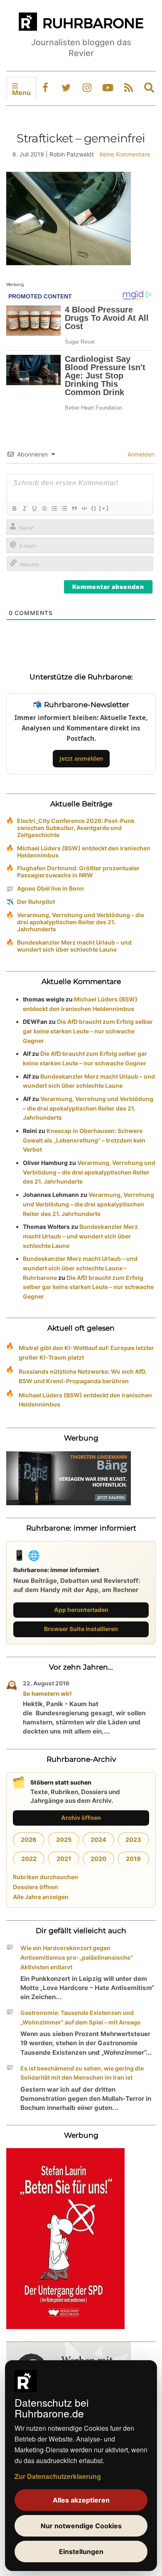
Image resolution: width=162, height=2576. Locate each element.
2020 (98, 1859)
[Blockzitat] (74, 508)
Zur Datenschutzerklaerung (58, 2476)
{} (94, 508)
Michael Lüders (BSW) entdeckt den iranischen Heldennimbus (84, 852)
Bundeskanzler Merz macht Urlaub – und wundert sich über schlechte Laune (74, 946)
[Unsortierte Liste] (64, 508)
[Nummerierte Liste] (54, 508)
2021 (64, 1859)
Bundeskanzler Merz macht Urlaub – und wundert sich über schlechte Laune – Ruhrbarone (80, 1268)
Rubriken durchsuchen (45, 1877)
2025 (64, 1840)
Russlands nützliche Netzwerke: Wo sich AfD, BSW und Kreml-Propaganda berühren (83, 1376)
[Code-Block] (84, 508)
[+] (104, 508)
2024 (98, 1840)
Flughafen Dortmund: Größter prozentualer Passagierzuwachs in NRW (78, 872)
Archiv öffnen (81, 1818)
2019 (133, 1859)
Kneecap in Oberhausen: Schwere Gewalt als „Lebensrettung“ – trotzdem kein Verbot (84, 1140)
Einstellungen (81, 2552)
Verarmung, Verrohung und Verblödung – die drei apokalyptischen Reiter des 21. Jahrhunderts (81, 922)
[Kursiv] (24, 508)
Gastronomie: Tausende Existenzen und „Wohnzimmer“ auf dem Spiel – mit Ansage (80, 2017)
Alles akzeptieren (81, 2500)
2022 (29, 1859)
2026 (29, 1840)
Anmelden (140, 454)
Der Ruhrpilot (36, 902)
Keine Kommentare (125, 154)
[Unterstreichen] (34, 508)
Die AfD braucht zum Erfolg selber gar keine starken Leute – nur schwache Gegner (88, 1031)
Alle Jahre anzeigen (41, 1897)
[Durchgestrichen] (44, 508)
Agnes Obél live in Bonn (50, 888)
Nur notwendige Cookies (81, 2526)
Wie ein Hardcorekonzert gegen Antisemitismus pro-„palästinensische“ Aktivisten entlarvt (77, 1957)
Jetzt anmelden (81, 758)
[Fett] (14, 508)
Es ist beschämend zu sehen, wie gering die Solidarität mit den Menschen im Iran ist (82, 2073)
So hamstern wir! (47, 1693)
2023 (133, 1840)
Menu (21, 93)
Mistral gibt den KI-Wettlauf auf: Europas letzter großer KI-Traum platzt (86, 1353)
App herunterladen (81, 1610)
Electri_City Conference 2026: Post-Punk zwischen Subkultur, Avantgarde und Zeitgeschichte (76, 828)
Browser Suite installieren (81, 1629)
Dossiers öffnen (36, 1887)
